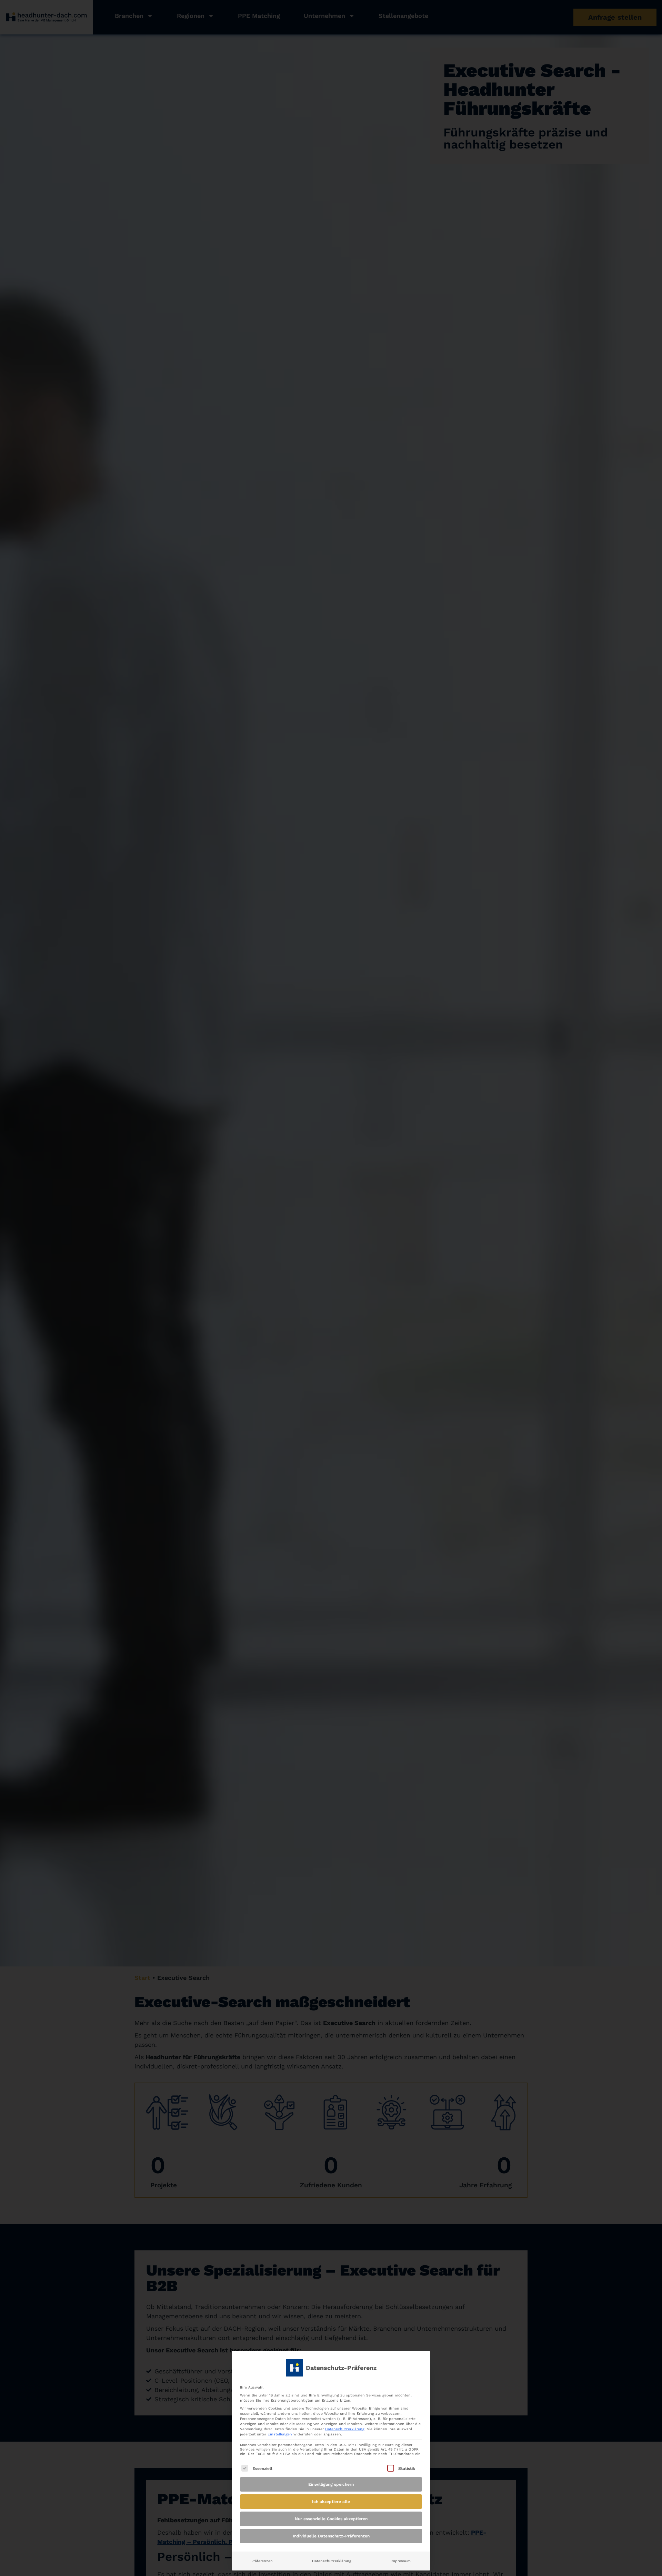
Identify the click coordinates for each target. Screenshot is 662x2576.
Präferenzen (262, 2561)
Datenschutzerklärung (345, 2429)
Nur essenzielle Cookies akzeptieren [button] (331, 2519)
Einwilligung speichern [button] (331, 2484)
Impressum (401, 2561)
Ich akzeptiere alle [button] (331, 2502)
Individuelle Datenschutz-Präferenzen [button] (331, 2536)
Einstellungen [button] (280, 2434)
